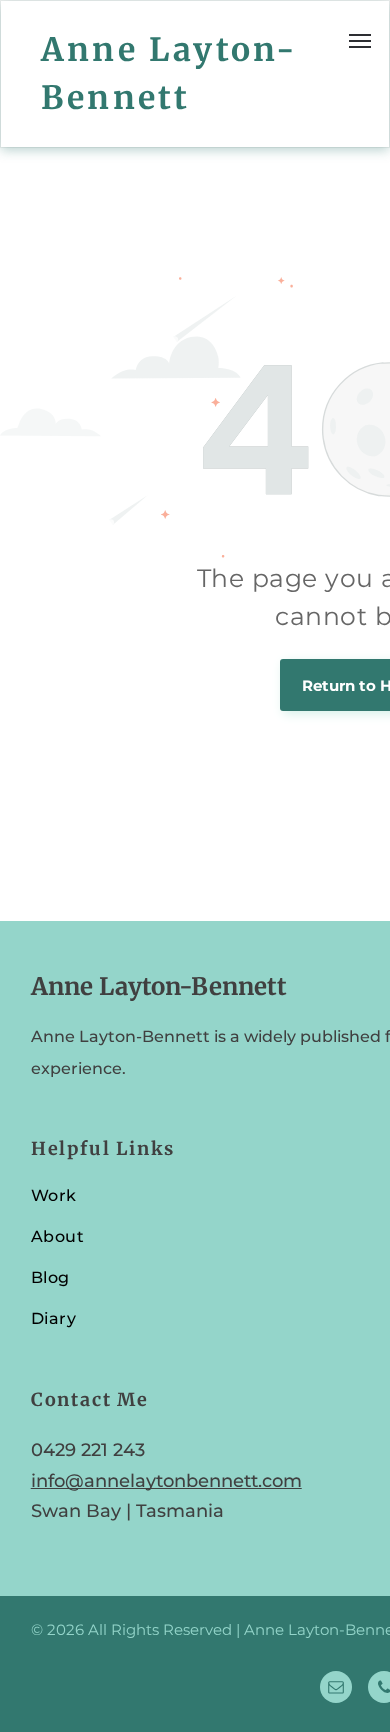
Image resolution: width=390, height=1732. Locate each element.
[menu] (360, 41)
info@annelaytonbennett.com (166, 1481)
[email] (336, 1689)
